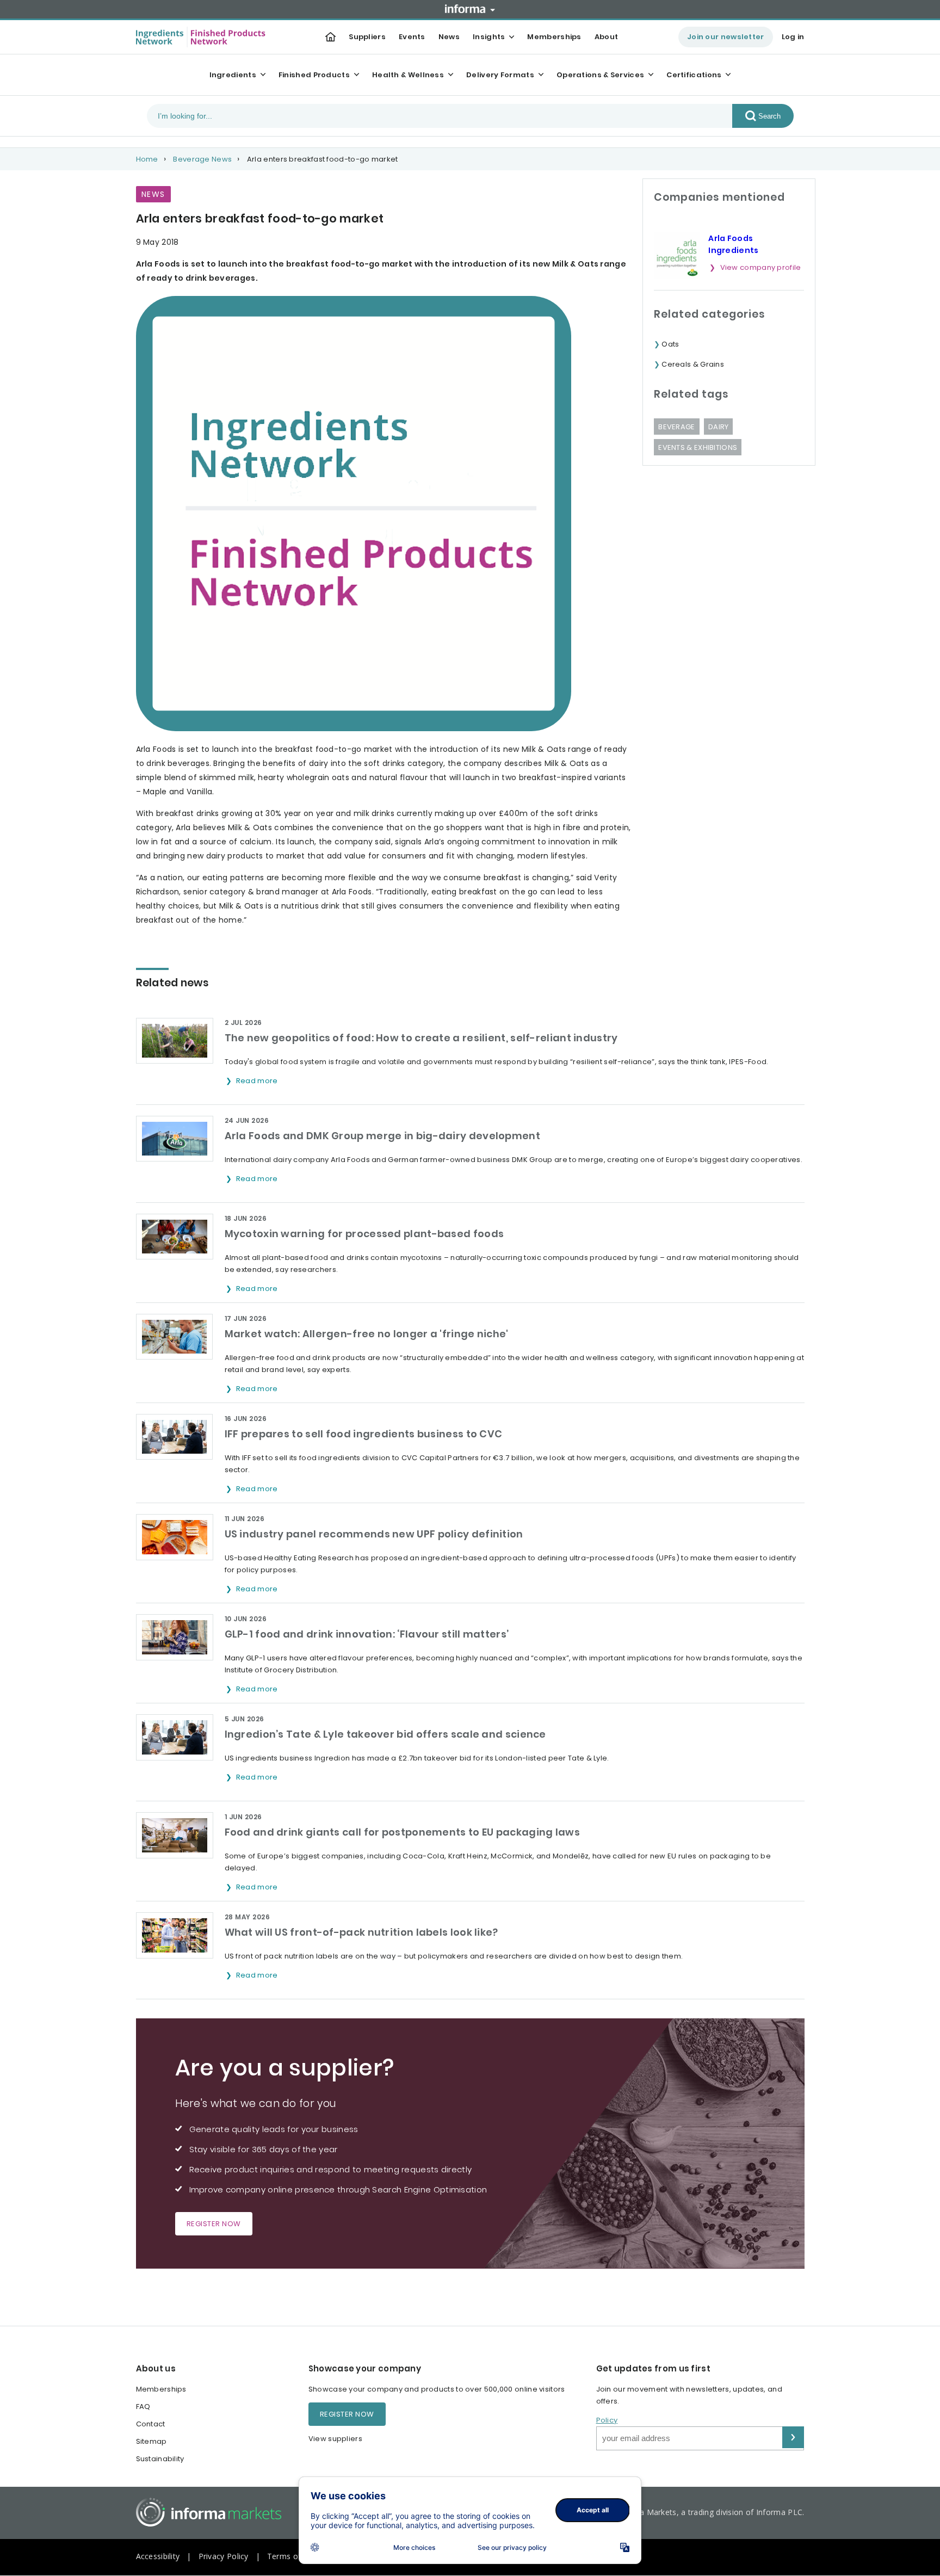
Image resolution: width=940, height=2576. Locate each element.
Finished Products (314, 75)
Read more (258, 1081)
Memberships (554, 37)
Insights (489, 37)
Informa (470, 9)
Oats (670, 344)
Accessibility (158, 2556)
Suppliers (367, 37)
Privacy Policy (224, 2556)
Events (412, 37)
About (607, 37)
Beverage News (202, 159)
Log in (793, 37)
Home (147, 159)
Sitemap (151, 2441)
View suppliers (335, 2439)
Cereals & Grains (693, 364)
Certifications (694, 75)
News (449, 37)
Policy (607, 2420)
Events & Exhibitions (698, 447)
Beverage (676, 427)
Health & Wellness (408, 75)
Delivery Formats (500, 75)
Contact (151, 2424)
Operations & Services (600, 75)
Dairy (719, 427)
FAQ (143, 2407)
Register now (214, 2224)
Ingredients (233, 75)
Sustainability (160, 2459)
